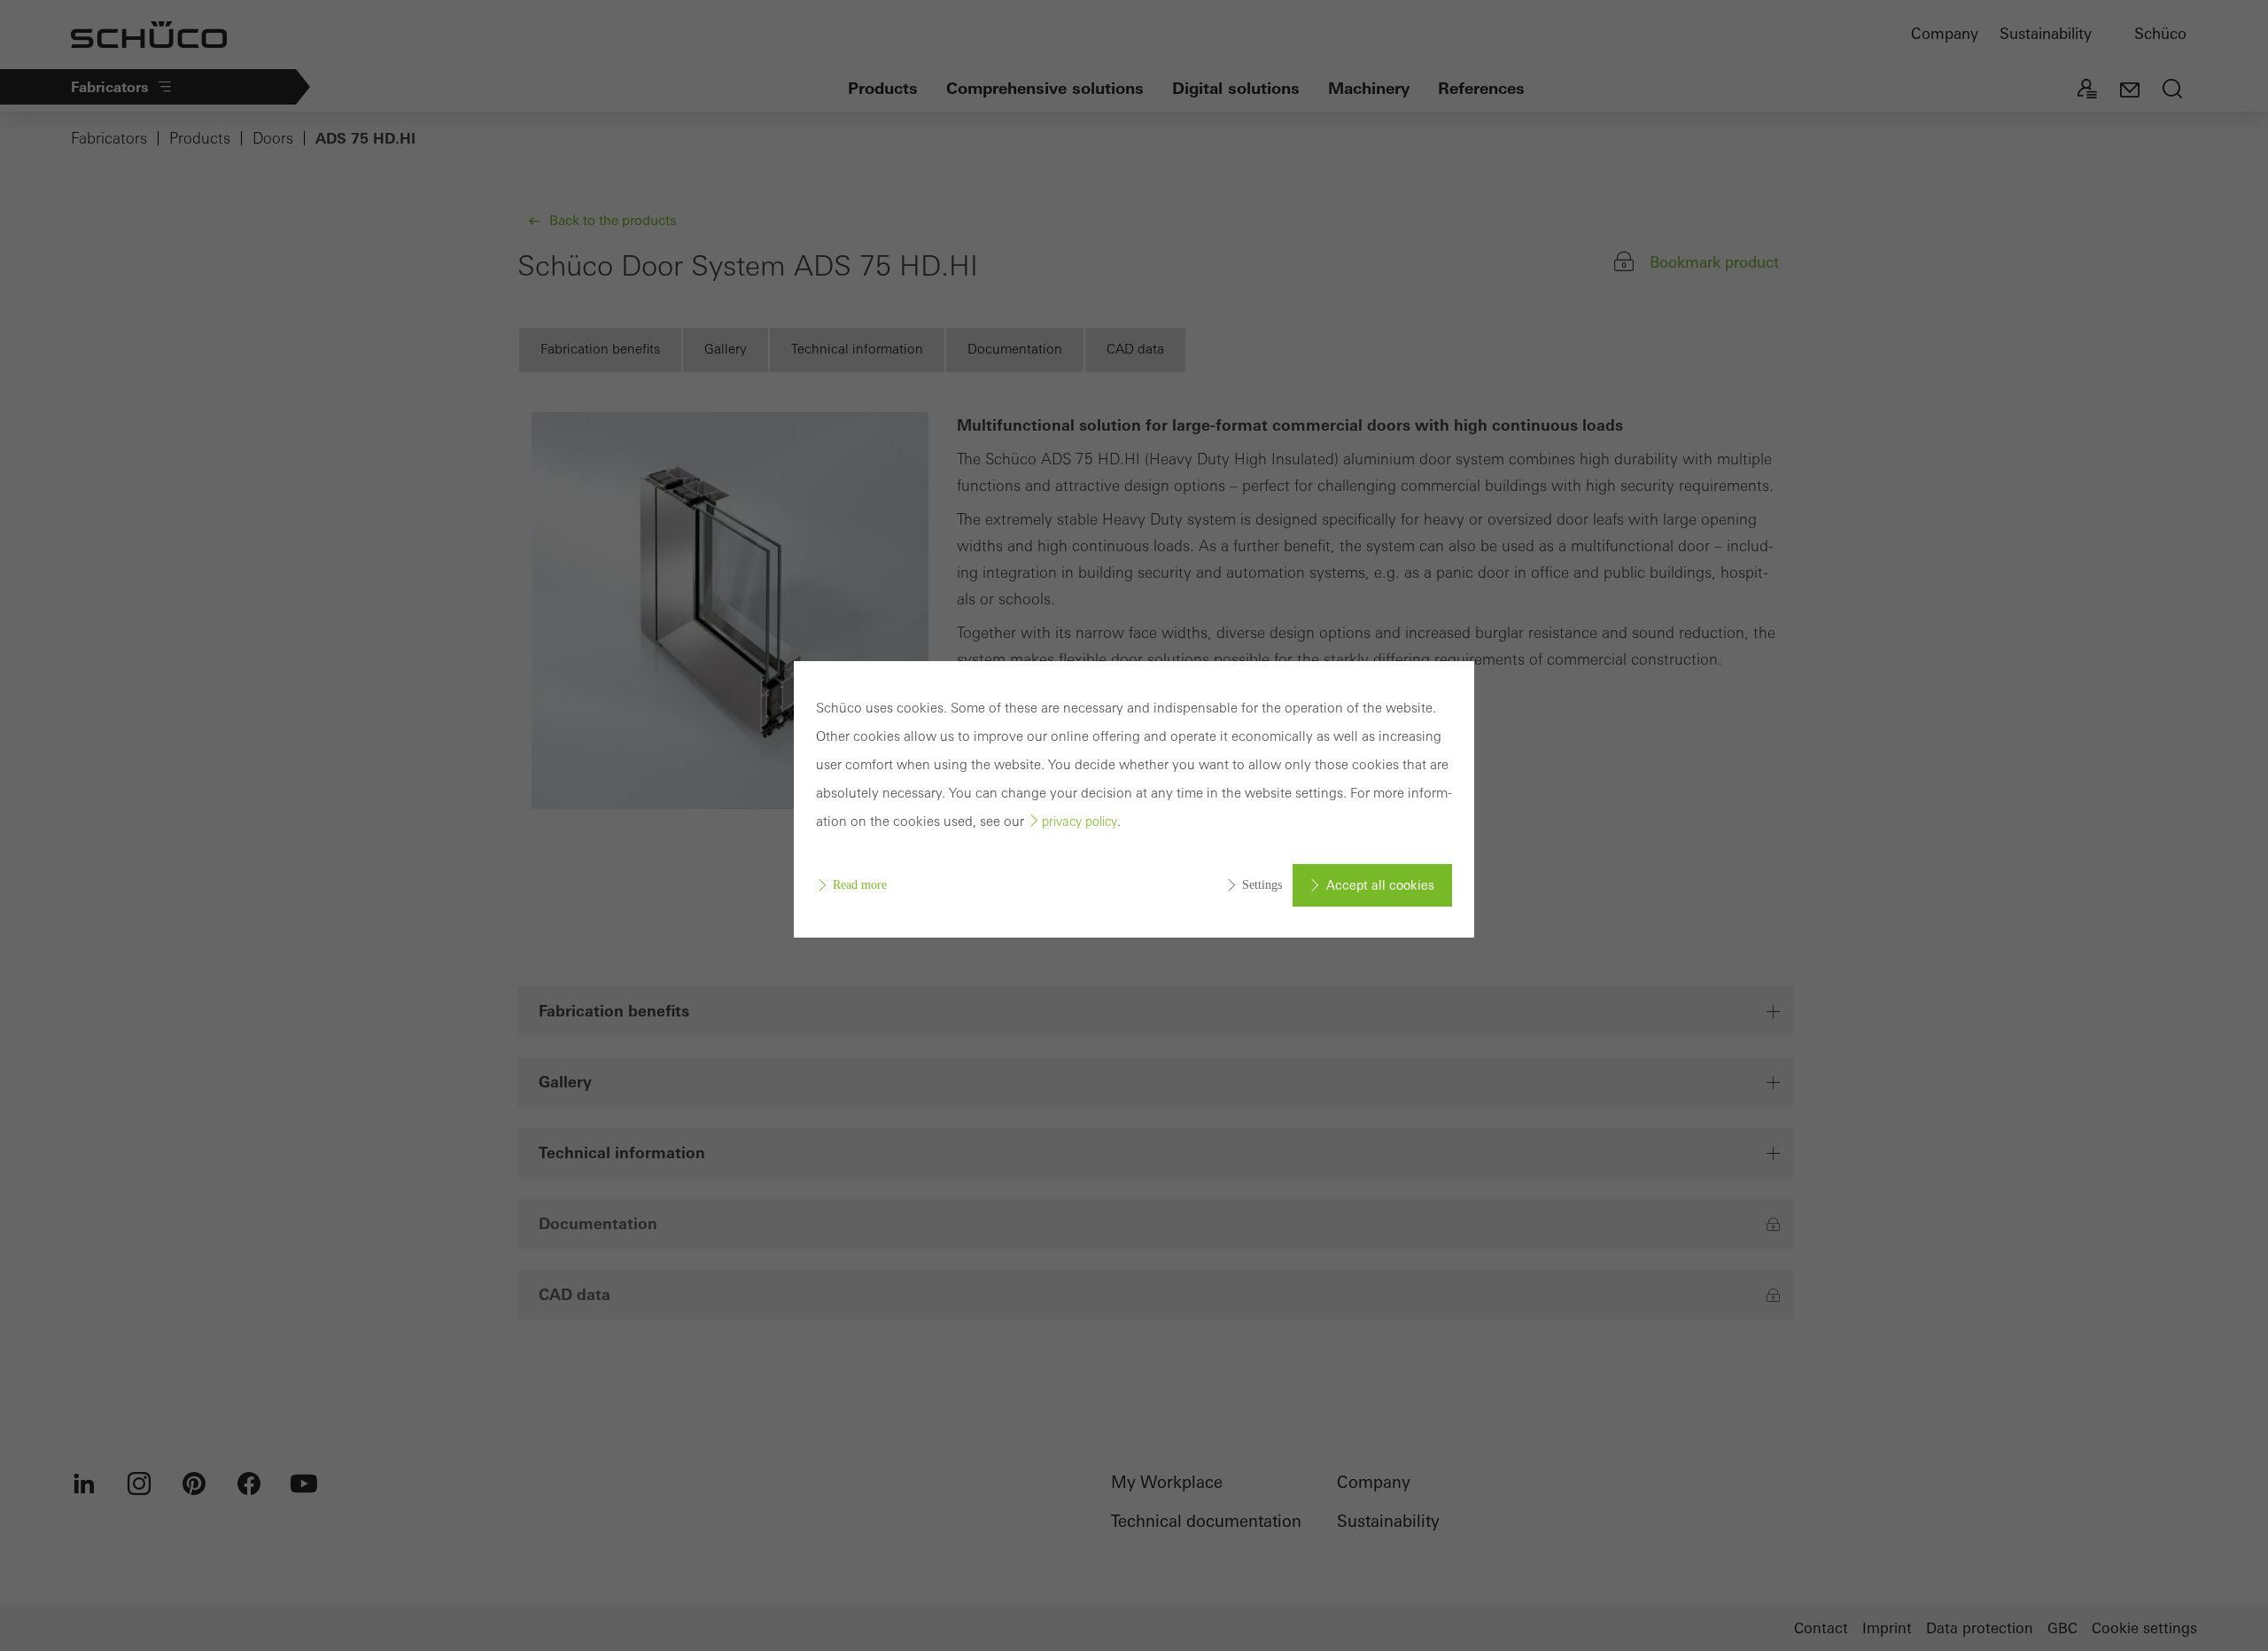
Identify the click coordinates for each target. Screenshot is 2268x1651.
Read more (860, 885)
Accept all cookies (1380, 885)
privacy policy (1080, 822)
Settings (1262, 885)
